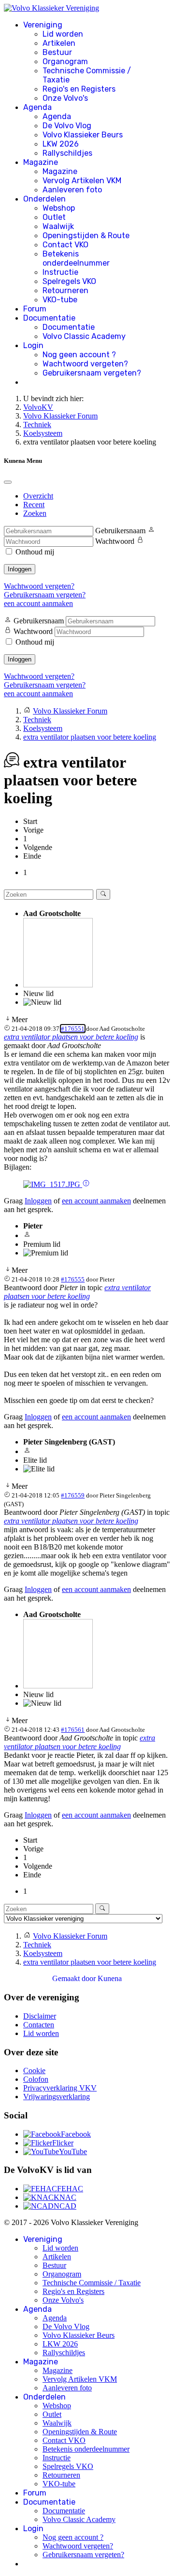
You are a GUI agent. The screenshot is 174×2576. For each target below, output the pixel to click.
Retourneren (65, 290)
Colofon (36, 2079)
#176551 (73, 1029)
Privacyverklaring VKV (60, 2088)
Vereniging (43, 25)
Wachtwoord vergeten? (85, 364)
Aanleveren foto (72, 190)
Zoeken (35, 513)
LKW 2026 (61, 144)
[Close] (8, 482)
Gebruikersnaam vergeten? (92, 373)
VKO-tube (60, 300)
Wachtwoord (115, 541)
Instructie (60, 272)
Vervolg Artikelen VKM (82, 181)
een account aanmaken (38, 603)
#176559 (73, 1495)
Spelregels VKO (69, 281)
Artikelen (59, 43)
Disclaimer (40, 2016)
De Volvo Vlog (67, 126)
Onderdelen (44, 199)
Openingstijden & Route (86, 236)
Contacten (39, 2025)
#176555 (73, 1279)
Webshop (59, 208)
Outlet (54, 217)
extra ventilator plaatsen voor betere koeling (71, 1037)
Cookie (34, 2070)
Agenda (37, 107)
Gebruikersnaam (120, 531)
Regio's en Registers (79, 89)
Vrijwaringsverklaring (57, 2097)
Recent (34, 505)
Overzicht (38, 496)
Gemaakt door (75, 1978)
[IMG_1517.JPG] (53, 1184)
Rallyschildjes (67, 153)
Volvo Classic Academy (84, 336)
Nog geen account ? (79, 355)
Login (33, 345)
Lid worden (63, 34)
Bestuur (57, 52)
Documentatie (49, 318)
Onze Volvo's (65, 98)
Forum (35, 309)
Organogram (65, 61)
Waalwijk (58, 226)
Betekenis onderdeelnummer (76, 258)
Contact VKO (65, 245)
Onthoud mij (35, 552)
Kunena (110, 1978)
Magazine (41, 162)
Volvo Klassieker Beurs (83, 135)
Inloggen (20, 569)
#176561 (73, 1730)
